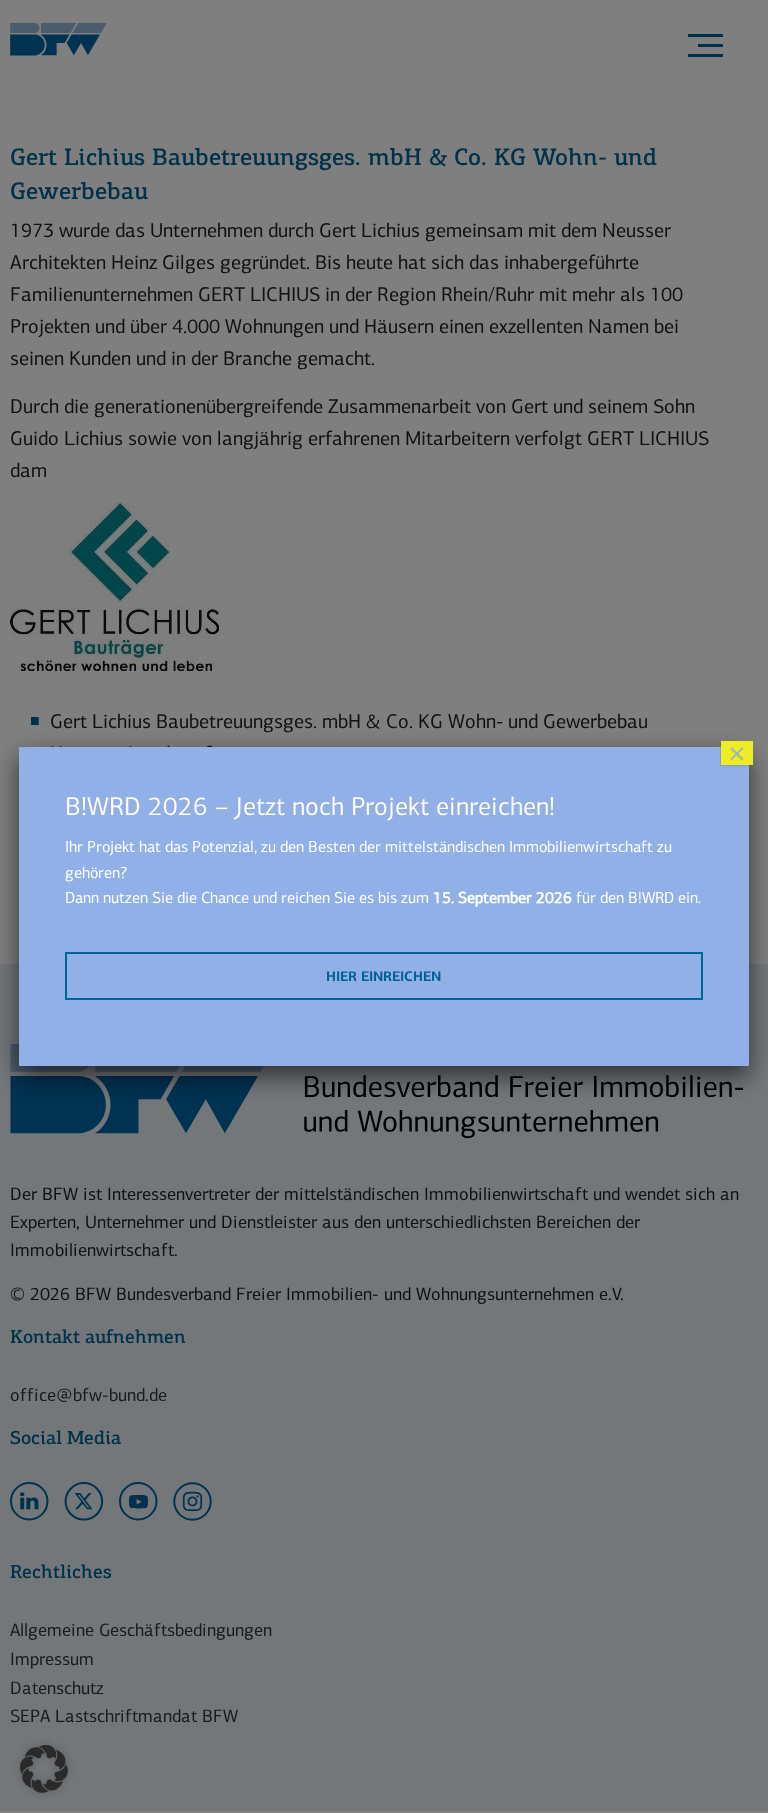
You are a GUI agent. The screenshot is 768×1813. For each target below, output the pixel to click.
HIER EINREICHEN (383, 976)
